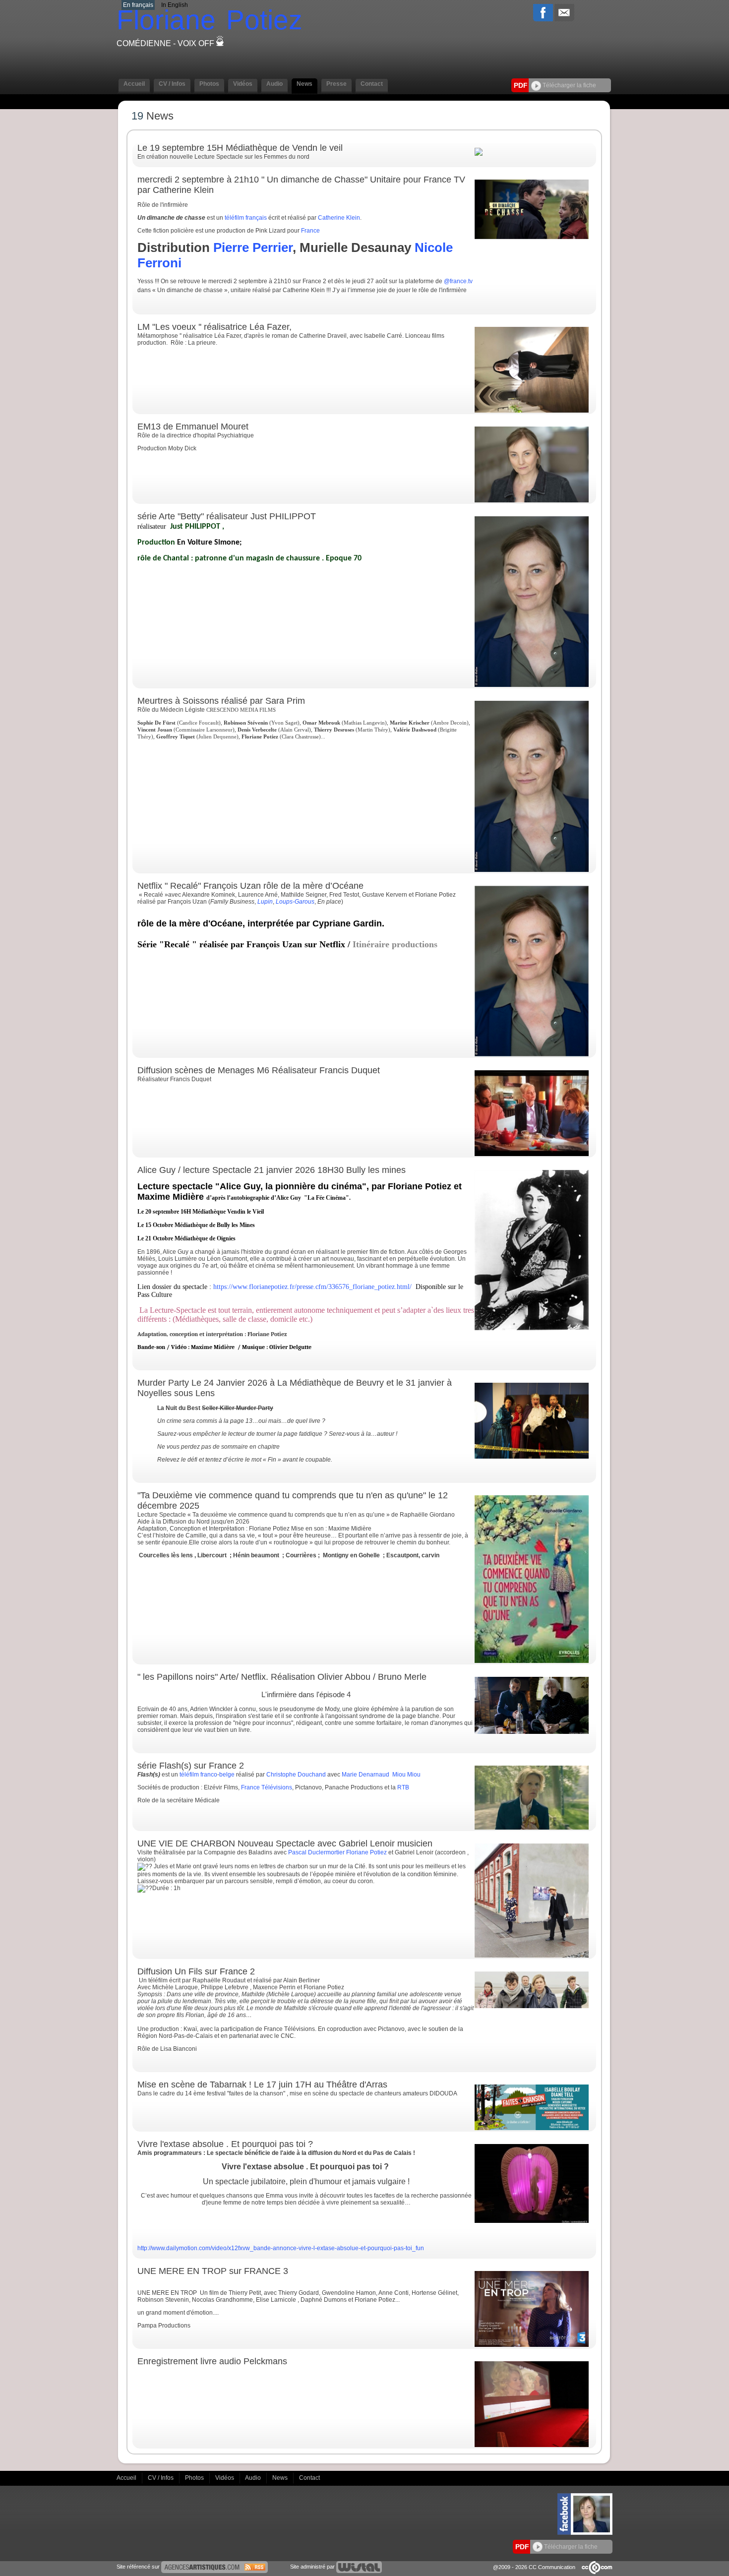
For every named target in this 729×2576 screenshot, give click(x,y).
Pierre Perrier (253, 247)
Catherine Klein (339, 218)
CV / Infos (161, 2477)
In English (175, 5)
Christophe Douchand (296, 1775)
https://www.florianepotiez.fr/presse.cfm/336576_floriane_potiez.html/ (312, 1287)
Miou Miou (406, 1775)
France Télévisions (267, 1787)
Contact (309, 2477)
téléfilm (234, 218)
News (281, 2477)
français (256, 218)
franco (209, 1775)
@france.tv (458, 281)
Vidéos (225, 2477)
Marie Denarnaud (365, 1775)
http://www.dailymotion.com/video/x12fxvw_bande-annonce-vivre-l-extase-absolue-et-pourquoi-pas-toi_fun (281, 2248)
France (310, 231)
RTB (403, 1787)
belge (227, 1775)
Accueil (127, 2477)
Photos (195, 2477)
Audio (254, 2477)
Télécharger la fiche (569, 85)
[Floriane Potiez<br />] (532, 870)
